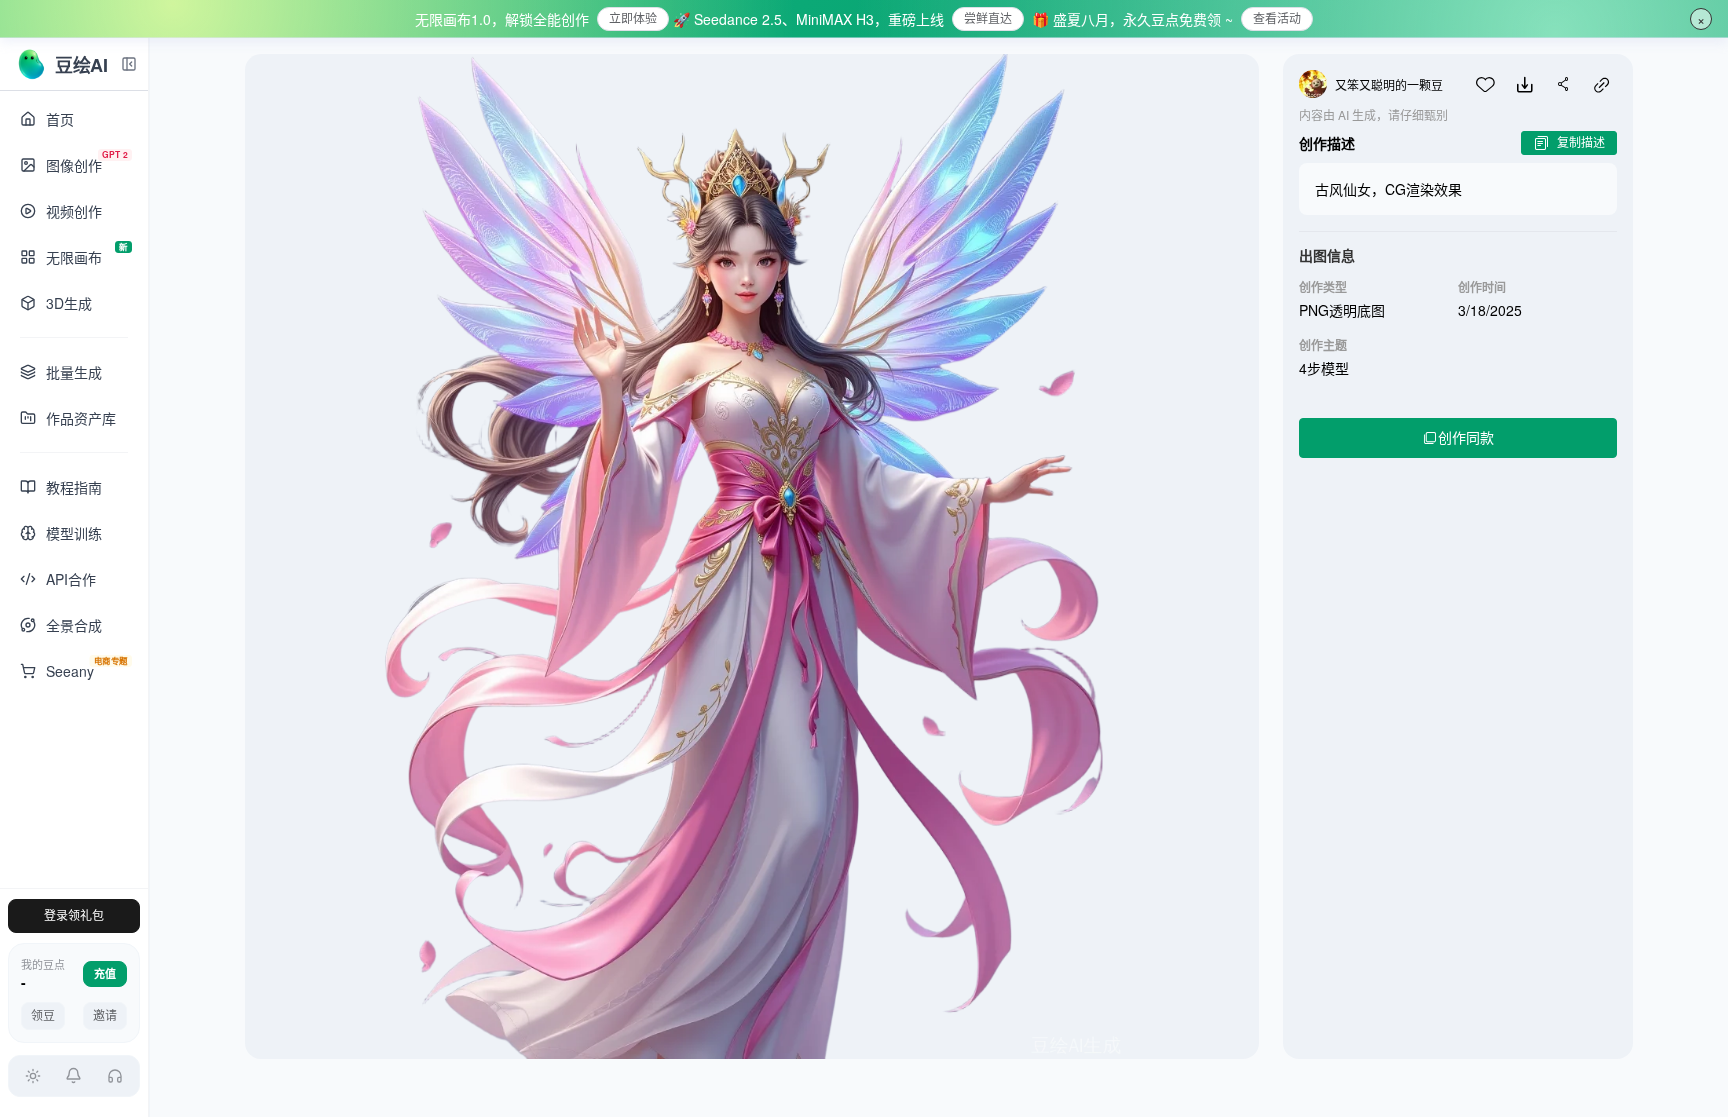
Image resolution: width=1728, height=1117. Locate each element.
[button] (74, 1076)
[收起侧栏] (129, 64)
